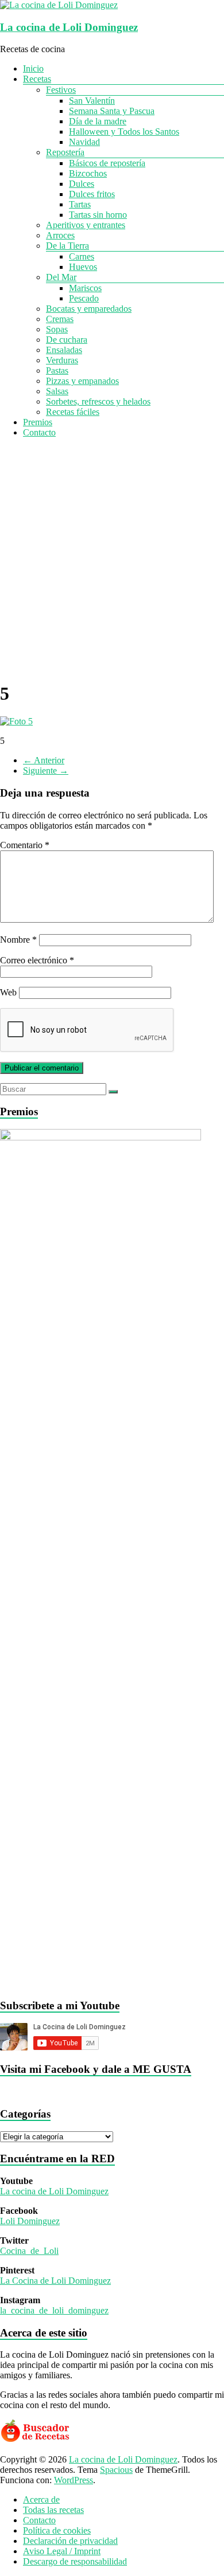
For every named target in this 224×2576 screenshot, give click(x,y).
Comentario (25, 845)
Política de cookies (57, 2530)
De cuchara (67, 340)
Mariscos (85, 288)
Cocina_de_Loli (29, 2251)
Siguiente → (46, 771)
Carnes (82, 256)
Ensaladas (64, 350)
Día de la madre (98, 121)
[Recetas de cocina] (36, 2440)
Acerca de (41, 2499)
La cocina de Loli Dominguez (69, 27)
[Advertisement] (112, 559)
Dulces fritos (92, 194)
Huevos (83, 267)
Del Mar (61, 277)
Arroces (60, 235)
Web (8, 992)
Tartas (80, 204)
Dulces (82, 184)
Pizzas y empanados (82, 381)
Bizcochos (88, 173)
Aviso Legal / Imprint (62, 2551)
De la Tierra (67, 246)
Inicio (33, 68)
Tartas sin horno (98, 215)
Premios (38, 422)
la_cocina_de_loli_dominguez (54, 2310)
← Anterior (44, 760)
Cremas (60, 319)
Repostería (65, 152)
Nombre (18, 940)
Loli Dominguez (30, 2221)
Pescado (84, 298)
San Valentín (92, 101)
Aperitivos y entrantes (86, 225)
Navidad (84, 142)
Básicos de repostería (107, 163)
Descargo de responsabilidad (75, 2561)
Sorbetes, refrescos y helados (98, 401)
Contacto (39, 432)
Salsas (57, 391)
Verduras (62, 360)
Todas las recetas (53, 2510)
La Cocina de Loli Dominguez (55, 2281)
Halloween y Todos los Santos (124, 132)
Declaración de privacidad (70, 2541)
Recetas (37, 79)
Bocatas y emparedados (89, 309)
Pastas (57, 370)
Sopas (57, 329)
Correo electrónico (37, 960)
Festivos (61, 90)
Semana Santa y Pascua (112, 111)
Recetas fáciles (73, 412)
